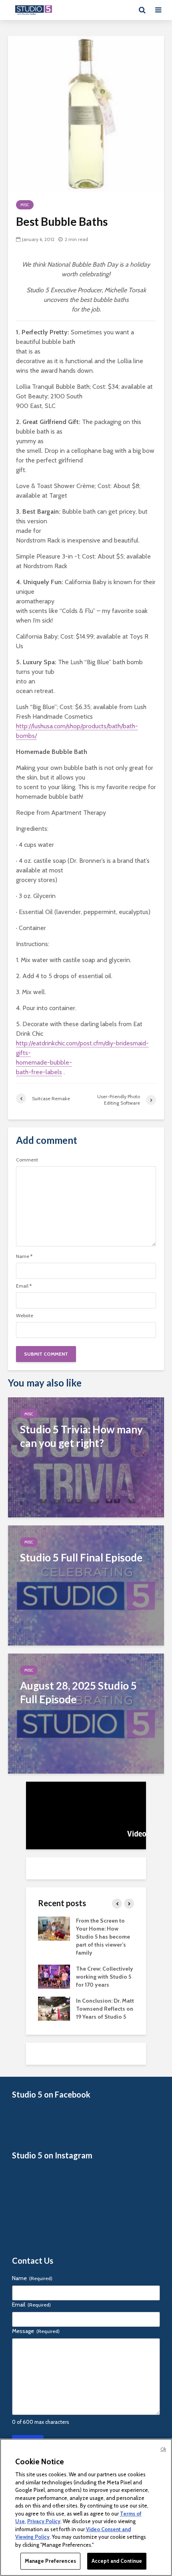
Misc (25, 205)
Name (24, 1256)
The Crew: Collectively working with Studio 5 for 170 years (105, 1977)
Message (36, 2331)
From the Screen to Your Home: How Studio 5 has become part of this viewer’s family (103, 1937)
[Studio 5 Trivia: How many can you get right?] (86, 1457)
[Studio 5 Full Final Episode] (86, 1585)
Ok (163, 2449)
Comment (27, 1160)
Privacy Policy (44, 2521)
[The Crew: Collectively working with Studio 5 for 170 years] (54, 1976)
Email (24, 1286)
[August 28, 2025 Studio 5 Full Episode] (86, 1713)
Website (25, 1316)
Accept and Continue (117, 2561)
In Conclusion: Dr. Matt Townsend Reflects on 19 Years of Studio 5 (105, 2009)
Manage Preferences (50, 2561)
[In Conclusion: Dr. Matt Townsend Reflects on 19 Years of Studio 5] (54, 2008)
